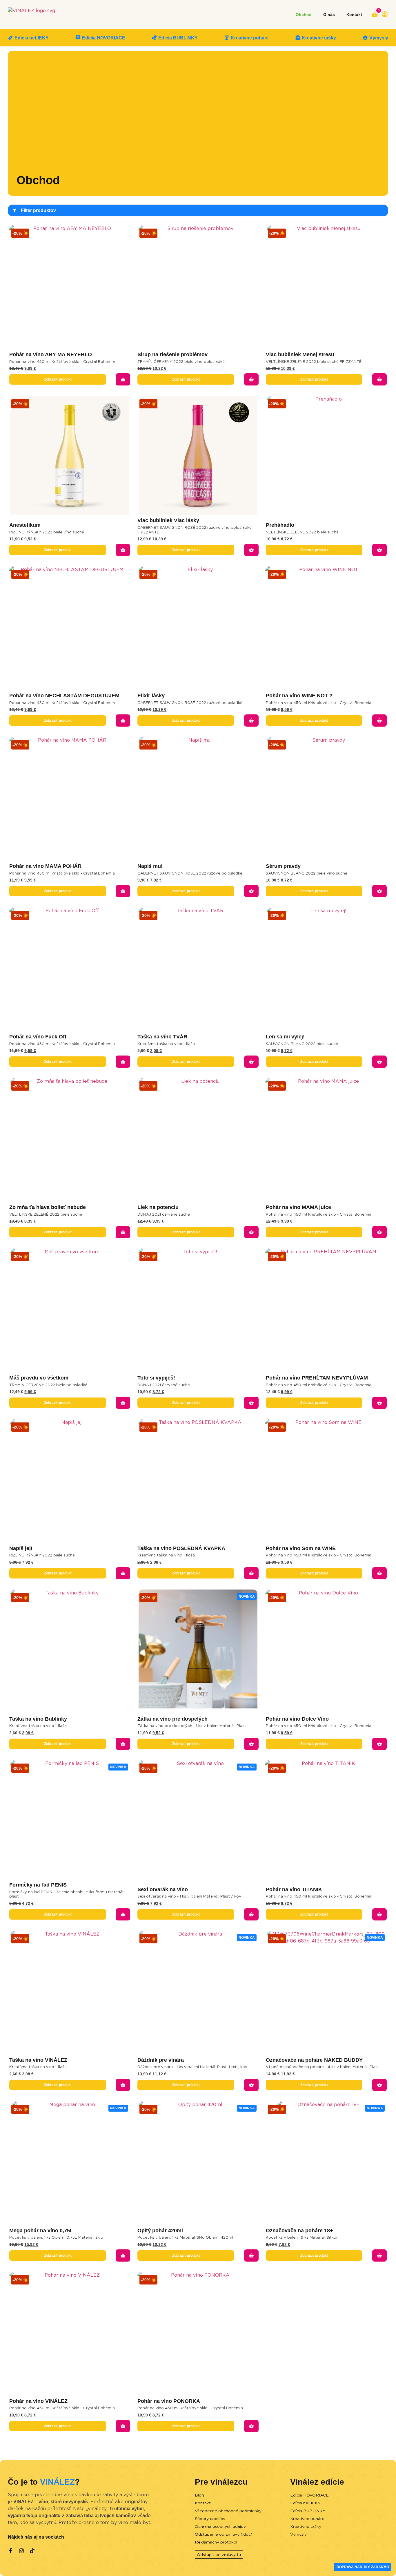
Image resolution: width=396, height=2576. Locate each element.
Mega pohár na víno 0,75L (41, 2231)
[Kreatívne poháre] (227, 38)
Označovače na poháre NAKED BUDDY (314, 2060)
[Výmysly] (365, 38)
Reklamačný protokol (216, 2542)
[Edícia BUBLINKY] (154, 38)
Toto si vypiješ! (156, 1378)
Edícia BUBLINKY (178, 38)
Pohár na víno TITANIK (294, 1889)
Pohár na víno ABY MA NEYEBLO (51, 354)
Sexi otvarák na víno (163, 1889)
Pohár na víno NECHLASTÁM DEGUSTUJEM (64, 696)
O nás (329, 15)
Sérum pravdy (283, 866)
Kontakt (354, 15)
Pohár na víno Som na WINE (301, 1548)
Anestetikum (25, 525)
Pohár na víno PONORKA (169, 2401)
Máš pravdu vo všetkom (39, 1378)
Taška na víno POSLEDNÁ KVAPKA (181, 1548)
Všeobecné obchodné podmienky (228, 2511)
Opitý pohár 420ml (160, 2231)
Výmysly (379, 38)
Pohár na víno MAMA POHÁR (45, 866)
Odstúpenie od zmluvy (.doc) (224, 2534)
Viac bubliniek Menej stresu (300, 354)
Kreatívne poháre (250, 38)
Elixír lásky (151, 696)
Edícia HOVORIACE (104, 38)
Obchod (304, 15)
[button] (123, 379)
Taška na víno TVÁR (162, 1037)
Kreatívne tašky (319, 38)
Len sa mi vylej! (285, 1037)
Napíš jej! (21, 1548)
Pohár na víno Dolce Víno (297, 1719)
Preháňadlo (280, 525)
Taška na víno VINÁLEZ (38, 2060)
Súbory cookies (210, 2519)
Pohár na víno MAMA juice (298, 1207)
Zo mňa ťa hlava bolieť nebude (48, 1207)
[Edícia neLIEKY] (10, 38)
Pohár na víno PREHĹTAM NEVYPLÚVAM (317, 1378)
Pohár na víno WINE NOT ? (299, 696)
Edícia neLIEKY (32, 38)
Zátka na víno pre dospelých (172, 1719)
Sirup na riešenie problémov (172, 354)
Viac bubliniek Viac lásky (168, 520)
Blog (199, 2495)
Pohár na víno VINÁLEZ (38, 2401)
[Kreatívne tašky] (298, 38)
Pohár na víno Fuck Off (38, 1037)
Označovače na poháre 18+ (299, 2231)
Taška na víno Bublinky (38, 1719)
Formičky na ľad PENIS (38, 1885)
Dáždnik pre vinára (161, 2060)
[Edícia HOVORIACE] (78, 38)
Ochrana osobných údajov (220, 2526)
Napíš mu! (150, 866)
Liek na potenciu (158, 1207)
